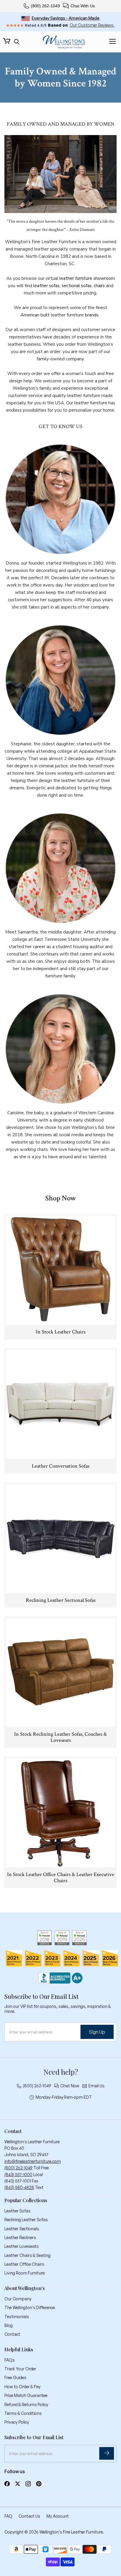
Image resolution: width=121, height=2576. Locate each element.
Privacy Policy (17, 2422)
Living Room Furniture (25, 2273)
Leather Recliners (20, 2237)
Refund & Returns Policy (26, 2404)
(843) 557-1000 (18, 2174)
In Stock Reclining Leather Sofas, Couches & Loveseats (60, 1737)
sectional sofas (77, 286)
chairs (99, 286)
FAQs (10, 2360)
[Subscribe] (107, 2453)
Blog (9, 2325)
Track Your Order (20, 2369)
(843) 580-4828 (19, 2187)
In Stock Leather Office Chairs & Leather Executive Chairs (61, 1878)
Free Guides (15, 2377)
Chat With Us (83, 6)
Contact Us (29, 2516)
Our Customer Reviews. (92, 25)
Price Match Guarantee (26, 2395)
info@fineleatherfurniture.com (33, 2161)
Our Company (18, 2299)
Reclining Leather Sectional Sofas (61, 1600)
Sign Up (97, 2032)
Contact (12, 2334)
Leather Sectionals (22, 2229)
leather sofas (46, 286)
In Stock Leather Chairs (61, 1332)
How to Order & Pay (22, 2387)
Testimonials (17, 2317)
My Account (58, 2516)
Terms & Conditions (23, 2413)
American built (36, 315)
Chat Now (70, 2086)
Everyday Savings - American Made (66, 18)
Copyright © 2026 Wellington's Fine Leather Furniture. (54, 2532)
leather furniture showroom (87, 278)
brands (92, 315)
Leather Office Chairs (24, 2264)
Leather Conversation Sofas (60, 1466)
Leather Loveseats (22, 2246)
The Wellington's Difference (30, 2307)
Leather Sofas (17, 2211)
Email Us (96, 2086)
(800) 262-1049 (45, 6)
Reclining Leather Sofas (26, 2220)
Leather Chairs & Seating (27, 2255)
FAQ (8, 2516)
